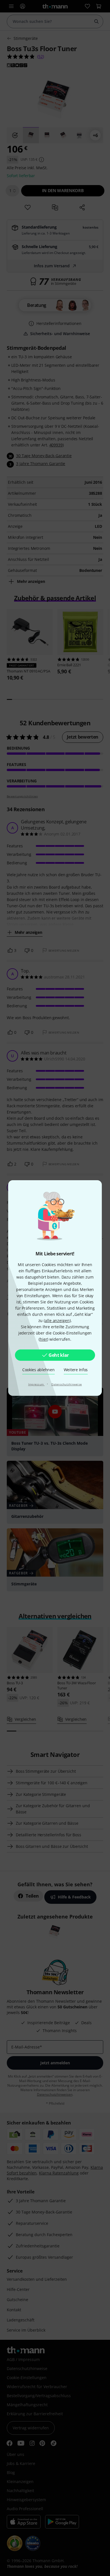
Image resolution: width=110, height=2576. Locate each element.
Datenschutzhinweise (67, 1384)
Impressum (37, 1384)
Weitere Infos (76, 1370)
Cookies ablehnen (38, 1370)
